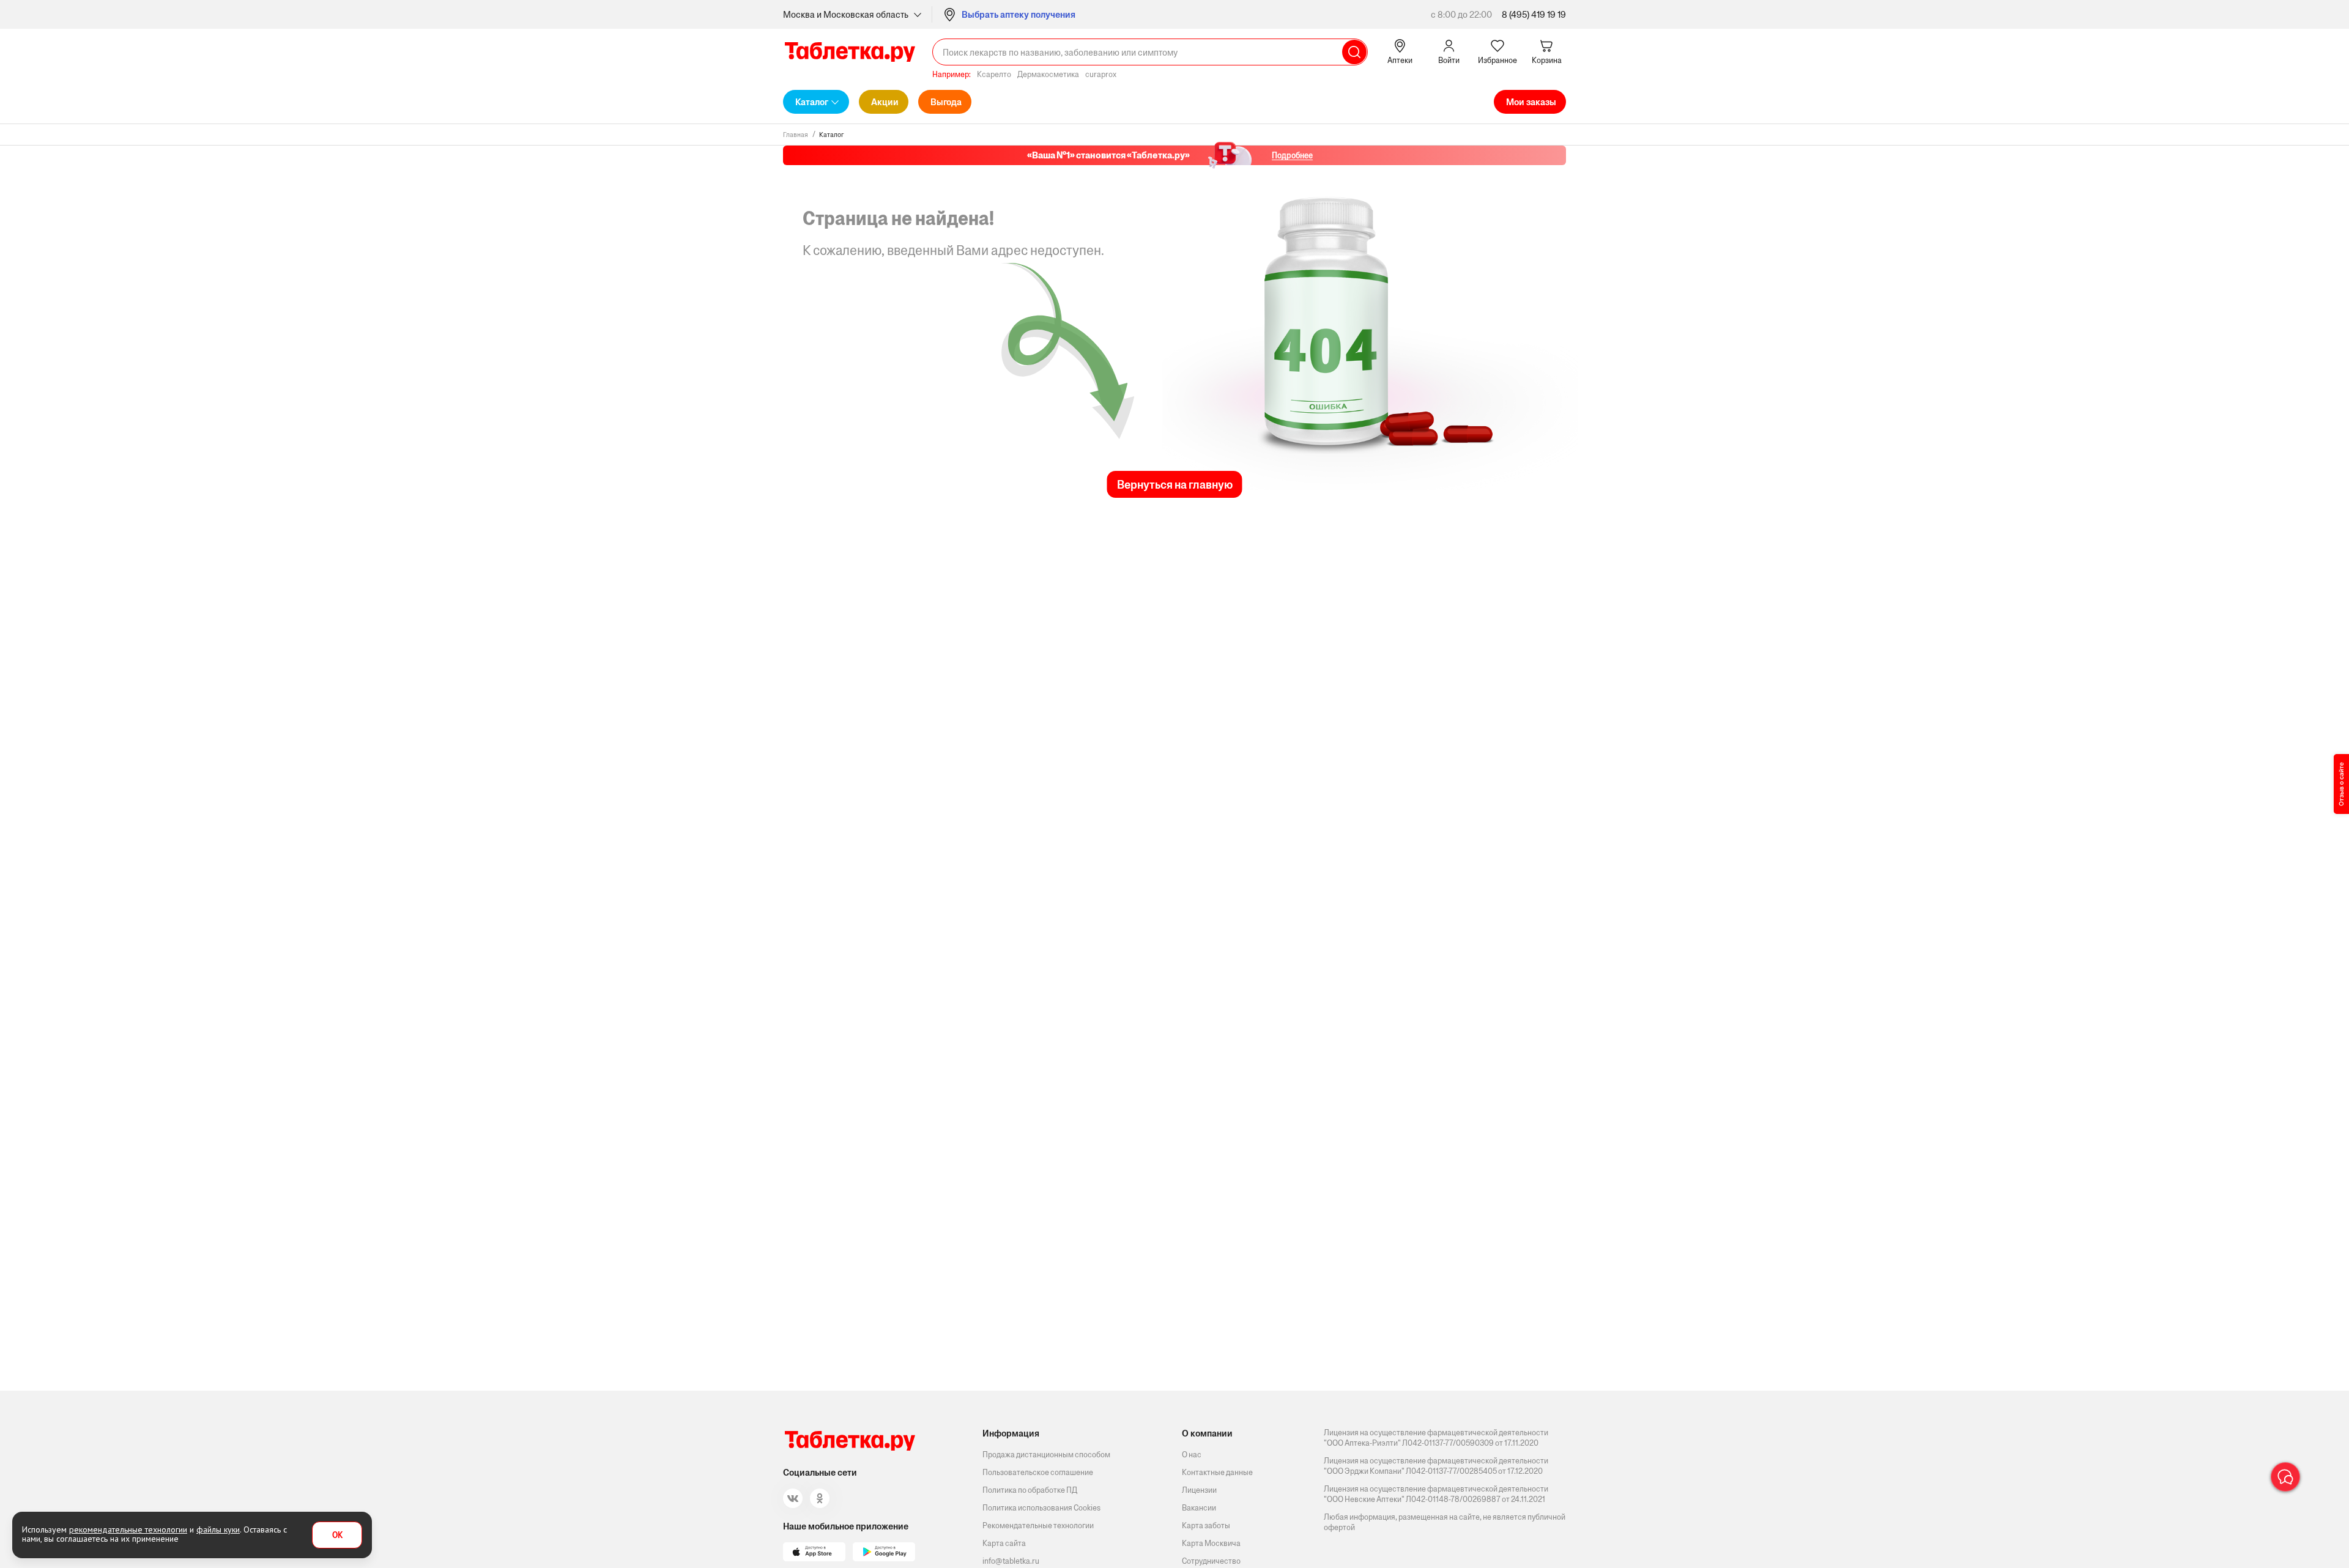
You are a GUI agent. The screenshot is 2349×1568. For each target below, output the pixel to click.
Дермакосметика (1048, 74)
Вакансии (1199, 1508)
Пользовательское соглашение (1038, 1472)
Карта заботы (1206, 1525)
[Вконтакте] (793, 1498)
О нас (1192, 1455)
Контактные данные (1217, 1472)
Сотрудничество (1211, 1561)
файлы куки (218, 1529)
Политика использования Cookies (1041, 1508)
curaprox (1101, 74)
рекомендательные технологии (128, 1529)
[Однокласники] (820, 1498)
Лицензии (1199, 1490)
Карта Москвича (1211, 1543)
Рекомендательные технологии (1038, 1525)
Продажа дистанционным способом (1046, 1455)
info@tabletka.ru (1011, 1561)
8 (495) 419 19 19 (1534, 14)
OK (337, 1535)
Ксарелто (994, 74)
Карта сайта (1004, 1543)
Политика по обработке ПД (1030, 1490)
